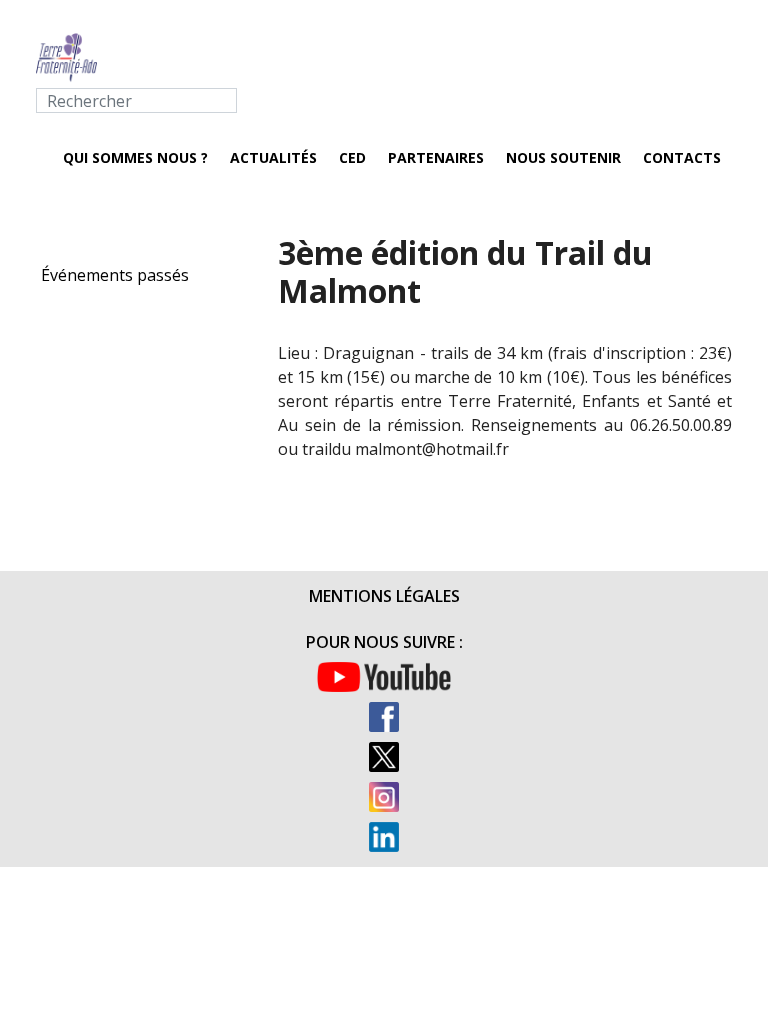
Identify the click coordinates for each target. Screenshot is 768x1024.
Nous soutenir (563, 157)
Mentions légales (384, 596)
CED (352, 157)
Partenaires (436, 157)
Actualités (273, 157)
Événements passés (115, 275)
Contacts (682, 157)
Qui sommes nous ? (135, 157)
